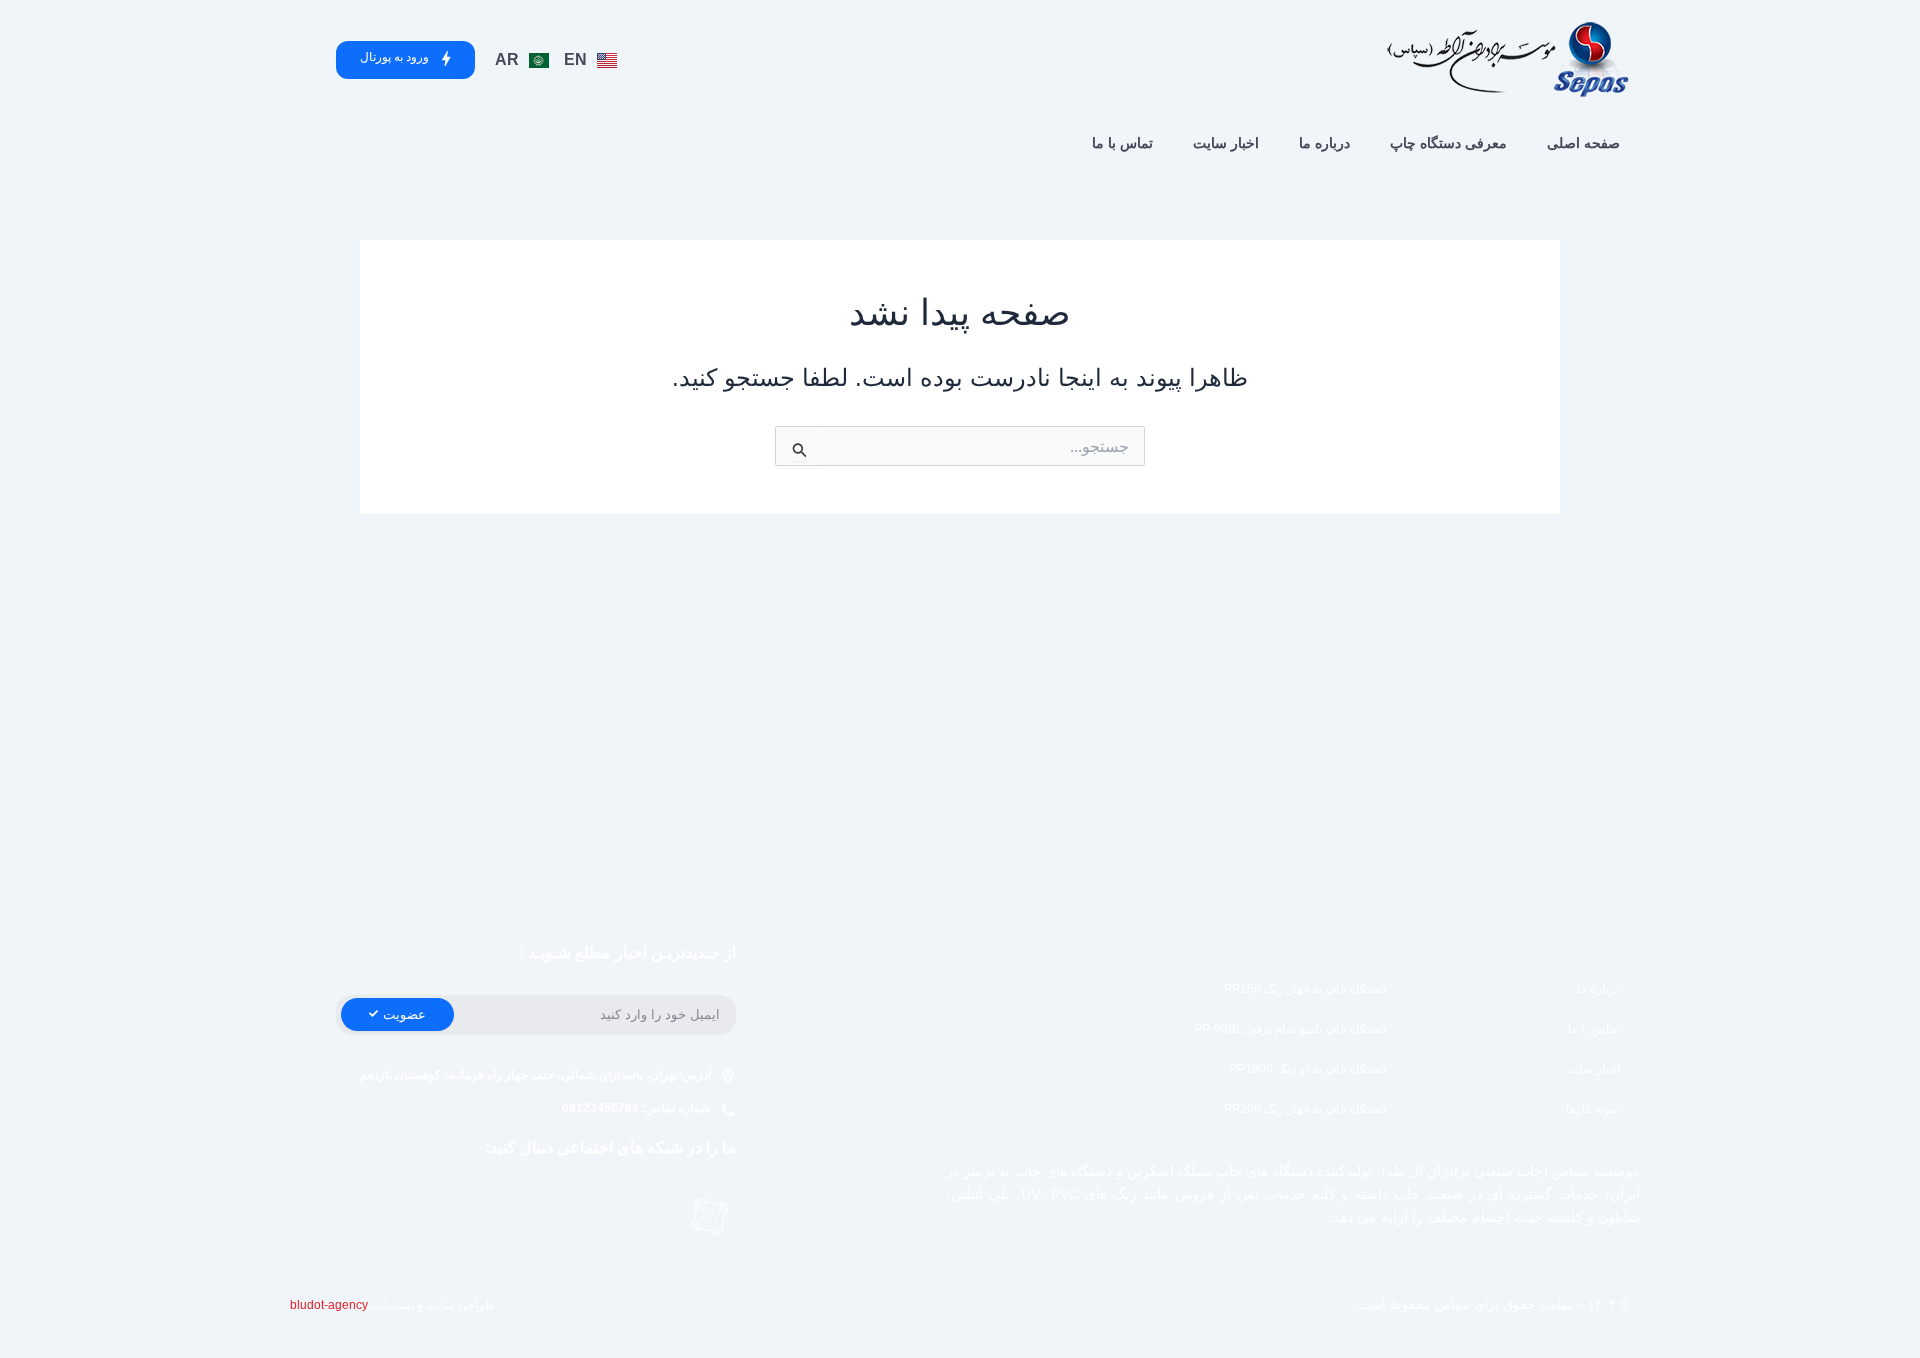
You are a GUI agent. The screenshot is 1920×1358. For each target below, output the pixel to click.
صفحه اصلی (1583, 143)
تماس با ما (1122, 143)
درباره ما (1324, 143)
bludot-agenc (326, 1305)
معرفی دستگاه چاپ (1448, 143)
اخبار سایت (1226, 143)
